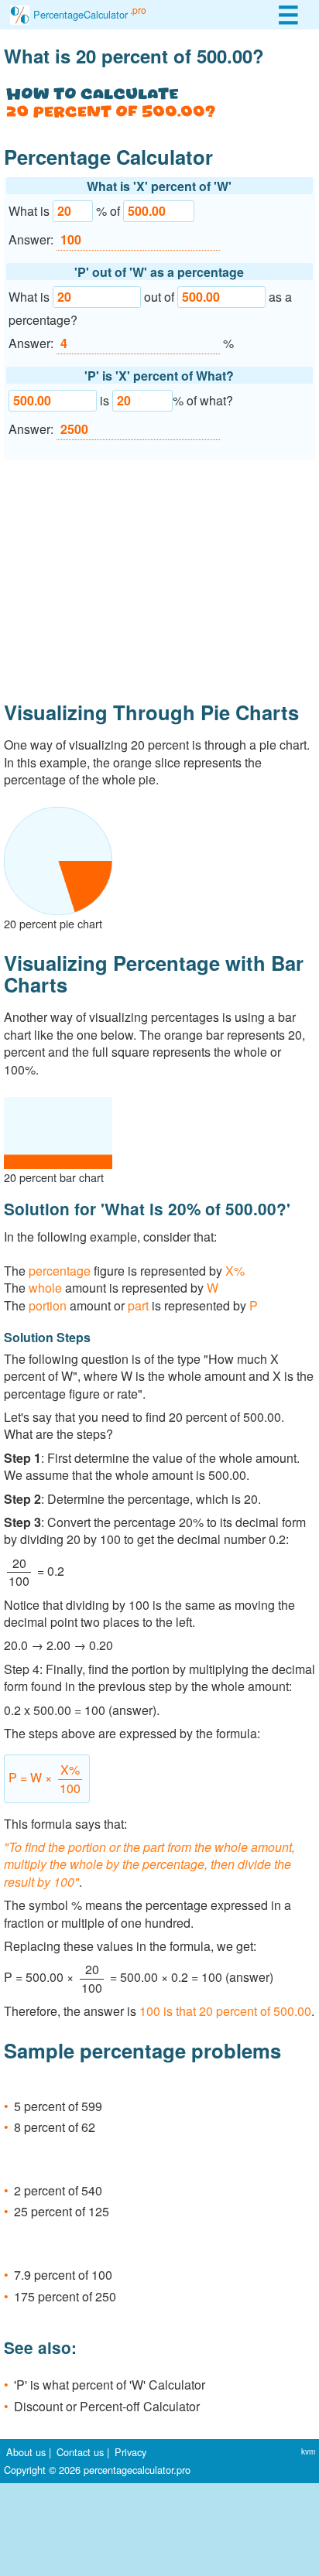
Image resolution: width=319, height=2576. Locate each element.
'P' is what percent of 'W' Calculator (110, 2385)
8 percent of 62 (55, 2127)
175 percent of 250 (65, 2296)
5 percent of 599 (58, 2106)
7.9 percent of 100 (63, 2275)
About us (26, 2452)
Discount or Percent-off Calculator (107, 2406)
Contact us (80, 2452)
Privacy (130, 2452)
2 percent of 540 (58, 2190)
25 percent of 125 (62, 2211)
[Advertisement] (159, 574)
